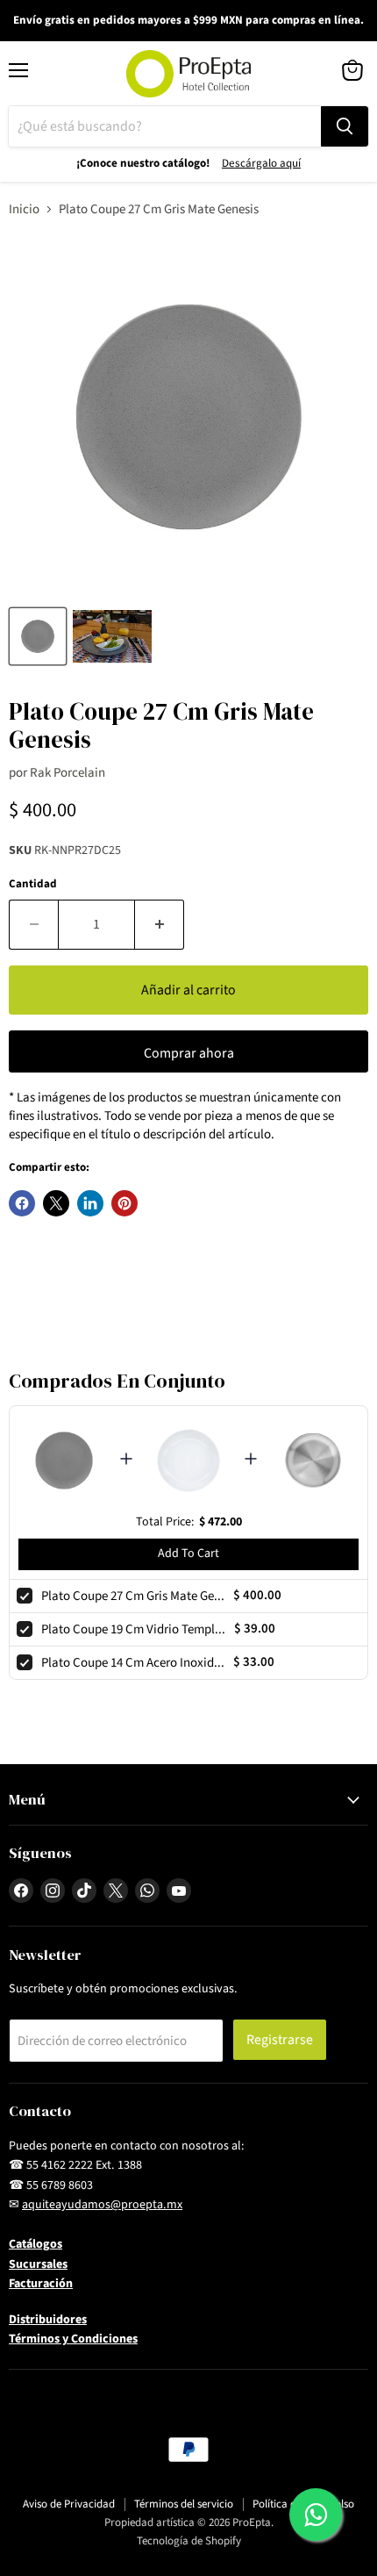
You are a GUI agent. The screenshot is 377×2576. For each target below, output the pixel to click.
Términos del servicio (184, 2504)
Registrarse (280, 2040)
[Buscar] (345, 126)
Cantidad (33, 884)
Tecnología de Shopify (189, 2541)
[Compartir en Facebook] (22, 1203)
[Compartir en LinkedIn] (90, 1203)
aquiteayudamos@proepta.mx (102, 2205)
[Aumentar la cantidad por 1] (160, 924)
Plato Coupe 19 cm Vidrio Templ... (133, 1629)
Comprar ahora (189, 1053)
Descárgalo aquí (261, 163)
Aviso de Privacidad (69, 2504)
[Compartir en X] (56, 1203)
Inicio (24, 209)
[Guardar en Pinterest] (124, 1203)
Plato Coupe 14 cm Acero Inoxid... (133, 1663)
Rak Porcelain (68, 773)
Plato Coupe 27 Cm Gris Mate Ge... (133, 1596)
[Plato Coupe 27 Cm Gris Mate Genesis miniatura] (38, 636)
